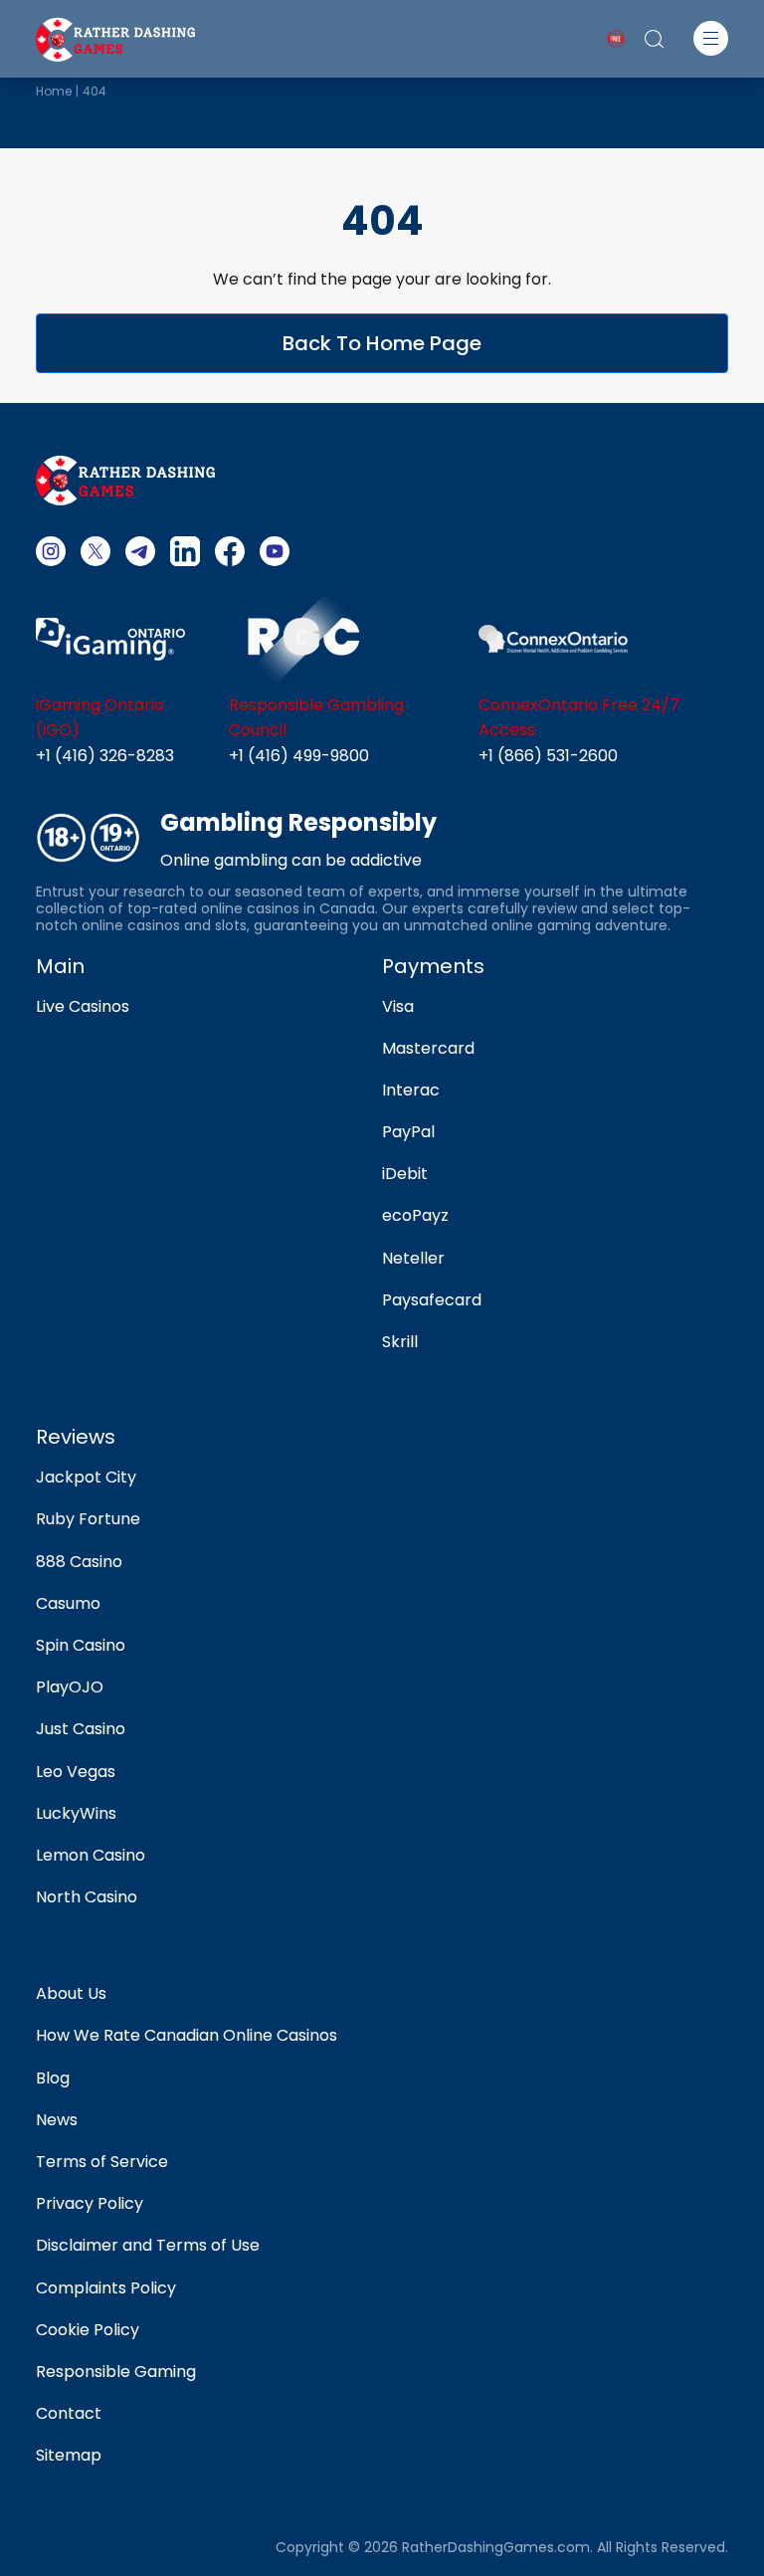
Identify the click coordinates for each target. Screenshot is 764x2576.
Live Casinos (83, 1006)
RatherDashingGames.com (496, 2548)
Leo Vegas (76, 1772)
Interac (411, 1090)
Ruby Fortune (88, 1519)
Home (54, 91)
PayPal (408, 1132)
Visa (398, 1006)
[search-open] (654, 39)
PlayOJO (70, 1687)
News (57, 2120)
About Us (71, 1993)
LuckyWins (76, 1813)
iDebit (405, 1174)
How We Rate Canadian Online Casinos (187, 2035)
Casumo (68, 1603)
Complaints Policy (106, 2288)
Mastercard (428, 1048)
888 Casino (79, 1562)
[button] (711, 38)
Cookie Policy (88, 2330)
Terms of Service (102, 2162)
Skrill (400, 1342)
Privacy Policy (90, 2203)
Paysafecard (432, 1300)
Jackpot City (86, 1477)
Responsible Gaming (116, 2372)
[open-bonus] (616, 38)
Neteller (413, 1258)
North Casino (87, 1897)
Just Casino (81, 1729)
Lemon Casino (91, 1855)
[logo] (115, 37)
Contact (69, 2413)
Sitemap (69, 2455)
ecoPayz (415, 1215)
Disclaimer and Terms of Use (148, 2245)
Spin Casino (81, 1645)
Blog (53, 2078)
